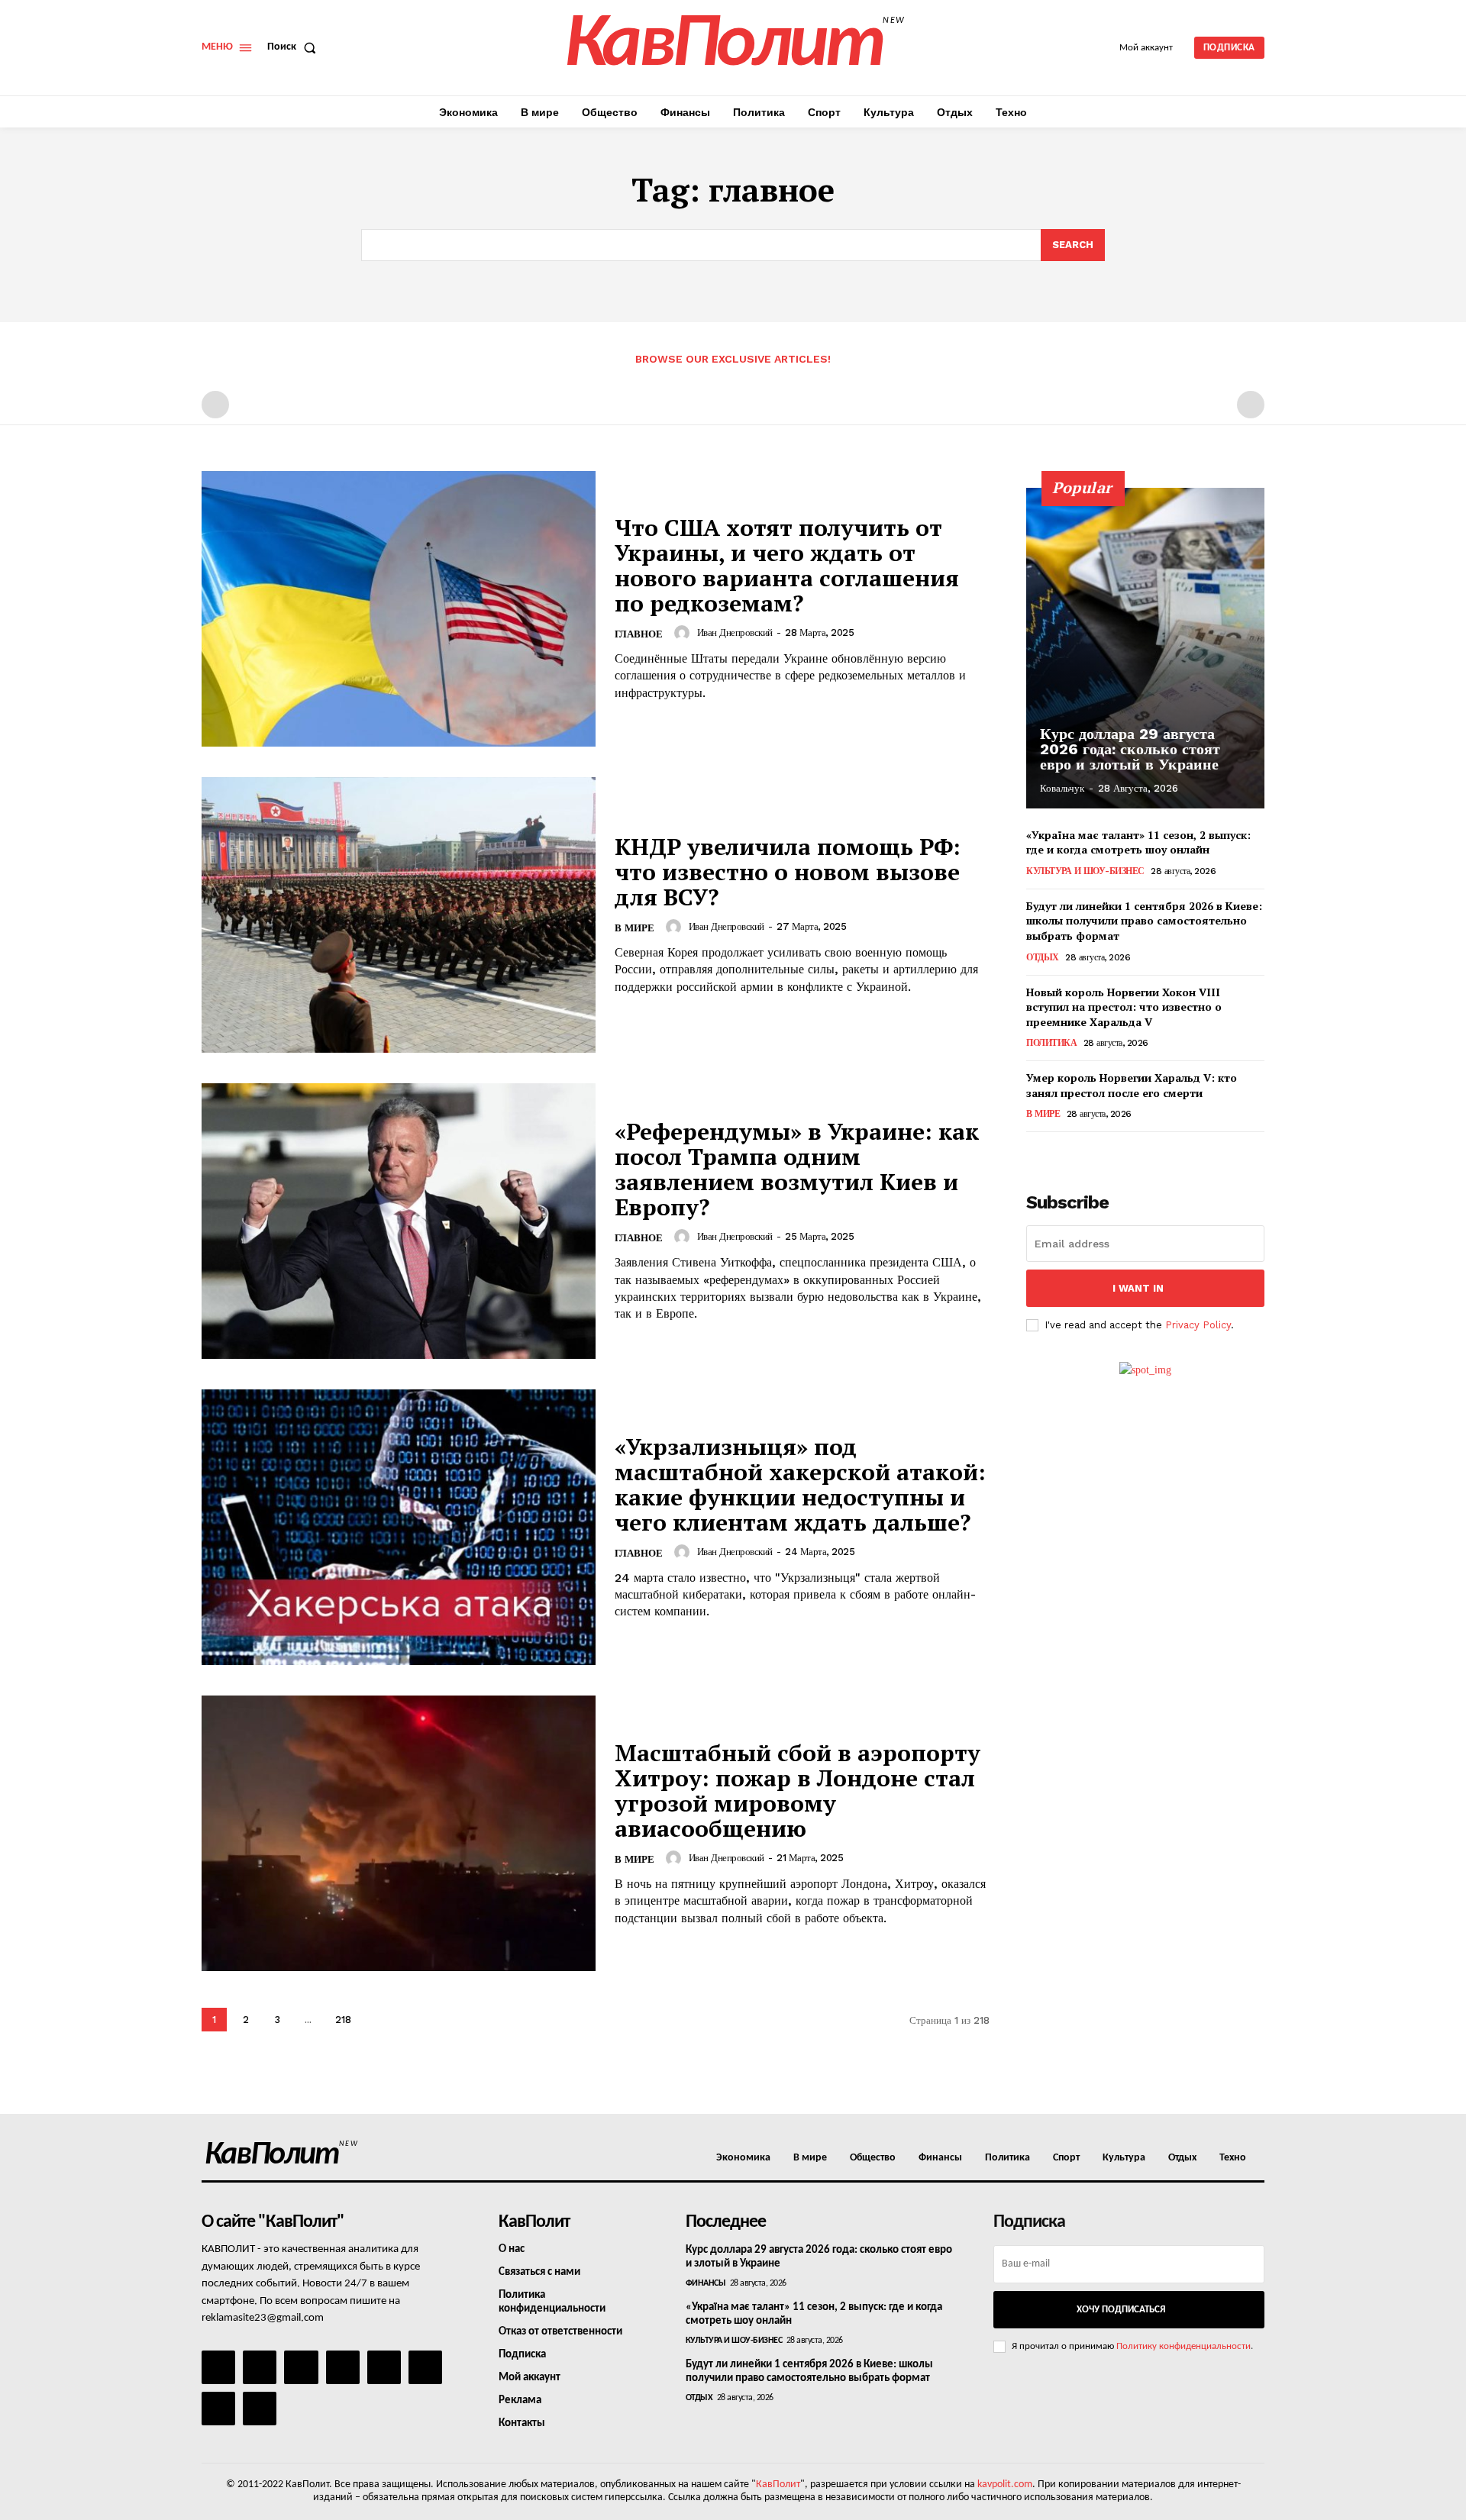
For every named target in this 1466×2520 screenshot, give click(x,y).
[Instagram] (260, 2367)
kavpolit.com (1005, 2485)
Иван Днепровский (735, 632)
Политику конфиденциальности (1183, 2346)
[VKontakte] (218, 2409)
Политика (1051, 1043)
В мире (635, 928)
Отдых (1043, 957)
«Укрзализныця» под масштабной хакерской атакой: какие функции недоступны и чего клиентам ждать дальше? (800, 1484)
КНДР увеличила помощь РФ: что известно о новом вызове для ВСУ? (788, 872)
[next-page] (378, 2020)
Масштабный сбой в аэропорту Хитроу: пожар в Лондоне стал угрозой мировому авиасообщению (798, 1791)
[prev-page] (215, 405)
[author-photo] (684, 633)
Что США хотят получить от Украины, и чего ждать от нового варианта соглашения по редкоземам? (787, 565)
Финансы (706, 2283)
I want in (1138, 1288)
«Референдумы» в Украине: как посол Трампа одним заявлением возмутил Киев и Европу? (797, 1169)
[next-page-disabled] (1251, 405)
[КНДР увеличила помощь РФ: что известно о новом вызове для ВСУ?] (399, 915)
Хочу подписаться (1121, 2310)
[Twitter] (425, 2367)
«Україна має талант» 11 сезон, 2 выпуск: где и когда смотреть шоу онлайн (1138, 842)
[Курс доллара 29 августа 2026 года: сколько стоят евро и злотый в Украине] (1145, 648)
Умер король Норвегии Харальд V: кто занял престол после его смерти (1132, 1085)
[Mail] (301, 2367)
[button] (295, 47)
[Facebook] (218, 2367)
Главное (639, 634)
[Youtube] (260, 2409)
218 (343, 2020)
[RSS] (343, 2367)
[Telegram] (384, 2367)
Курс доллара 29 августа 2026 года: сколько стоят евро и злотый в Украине (1130, 749)
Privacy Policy (1198, 1325)
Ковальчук (1062, 788)
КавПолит (778, 2485)
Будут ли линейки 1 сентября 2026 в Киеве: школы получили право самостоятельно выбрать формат (1144, 921)
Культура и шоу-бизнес (1085, 871)
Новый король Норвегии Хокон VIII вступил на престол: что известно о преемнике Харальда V (1124, 1007)
